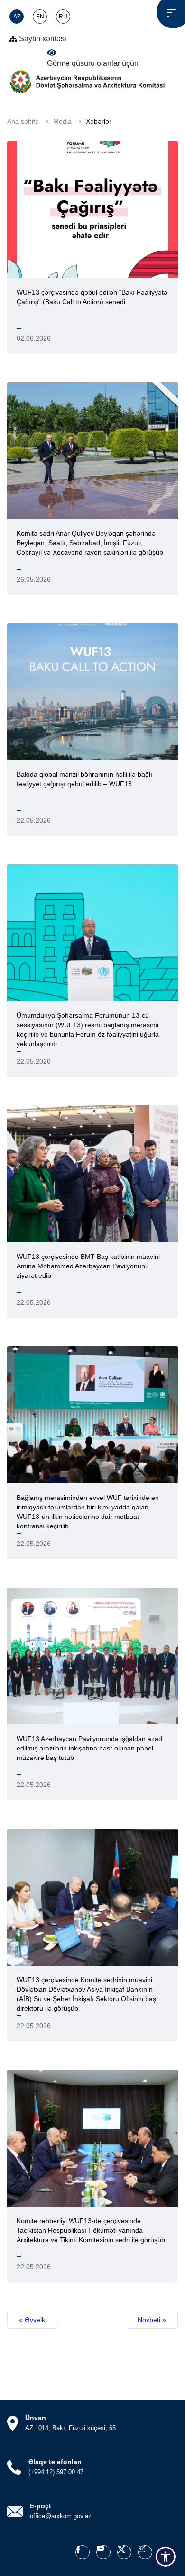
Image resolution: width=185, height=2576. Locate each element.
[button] (166, 2557)
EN (40, 17)
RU (63, 17)
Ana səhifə (23, 121)
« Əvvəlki (33, 2320)
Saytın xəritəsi (42, 39)
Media (62, 121)
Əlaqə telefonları (55, 2462)
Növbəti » (152, 2320)
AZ (17, 17)
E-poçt (41, 2506)
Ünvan (36, 2418)
